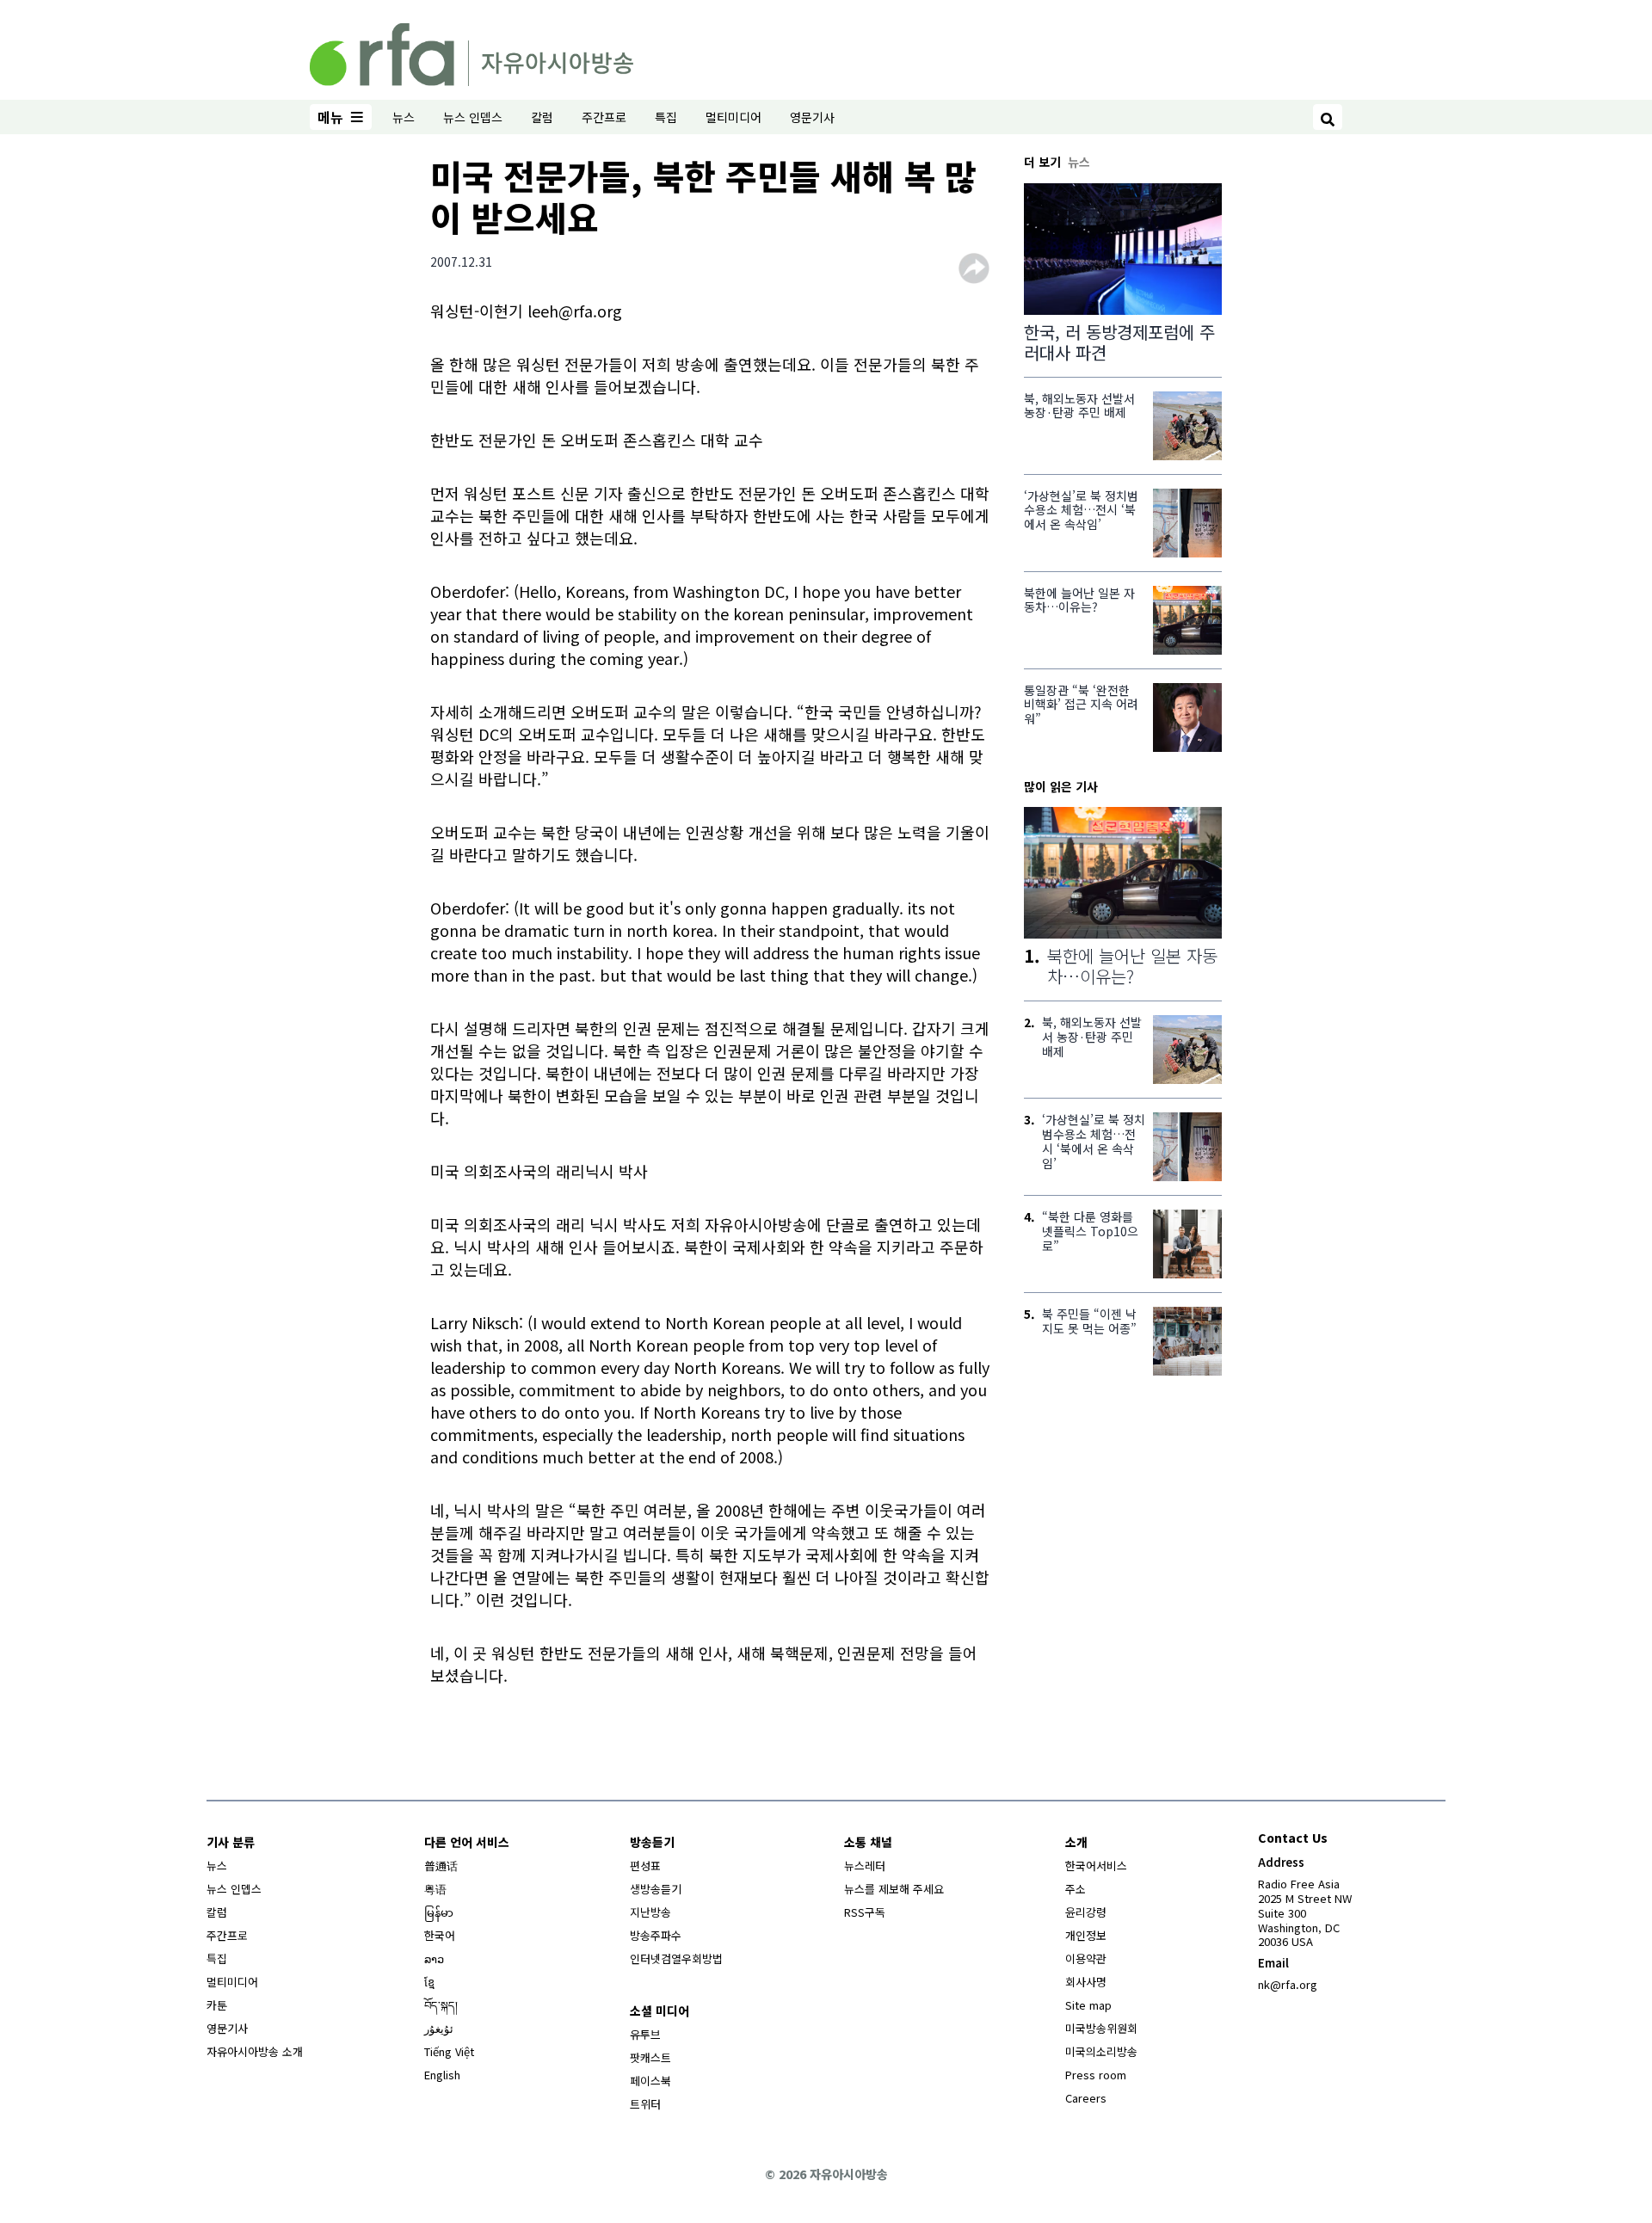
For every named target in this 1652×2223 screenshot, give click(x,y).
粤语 (435, 1889)
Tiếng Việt (449, 2051)
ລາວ (434, 1958)
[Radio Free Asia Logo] (472, 52)
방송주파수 (656, 1935)
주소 (1076, 1889)
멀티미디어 (734, 117)
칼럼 (542, 117)
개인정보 (1086, 1935)
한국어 (440, 1935)
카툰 (217, 2005)
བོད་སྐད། (441, 2005)
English (442, 2075)
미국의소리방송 (1101, 2051)
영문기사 (812, 117)
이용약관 (1086, 1958)
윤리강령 (1086, 1912)
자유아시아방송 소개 (255, 2051)
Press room (1096, 2075)
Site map (1088, 2005)
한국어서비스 (1096, 1866)
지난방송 (650, 1912)
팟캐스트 (650, 2057)
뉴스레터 (865, 1866)
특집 (666, 117)
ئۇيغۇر (439, 2028)
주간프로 (604, 117)
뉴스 (404, 117)
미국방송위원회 (1101, 2028)
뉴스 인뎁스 (473, 117)
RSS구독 (865, 1912)
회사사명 (1086, 1982)
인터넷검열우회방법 (676, 1958)
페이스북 (650, 2081)
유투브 (645, 2034)
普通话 (441, 1866)
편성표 (645, 1866)
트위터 (645, 2104)
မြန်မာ (439, 1912)
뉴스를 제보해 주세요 (894, 1889)
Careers (1086, 2098)
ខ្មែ (429, 1982)
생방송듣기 (656, 1889)
